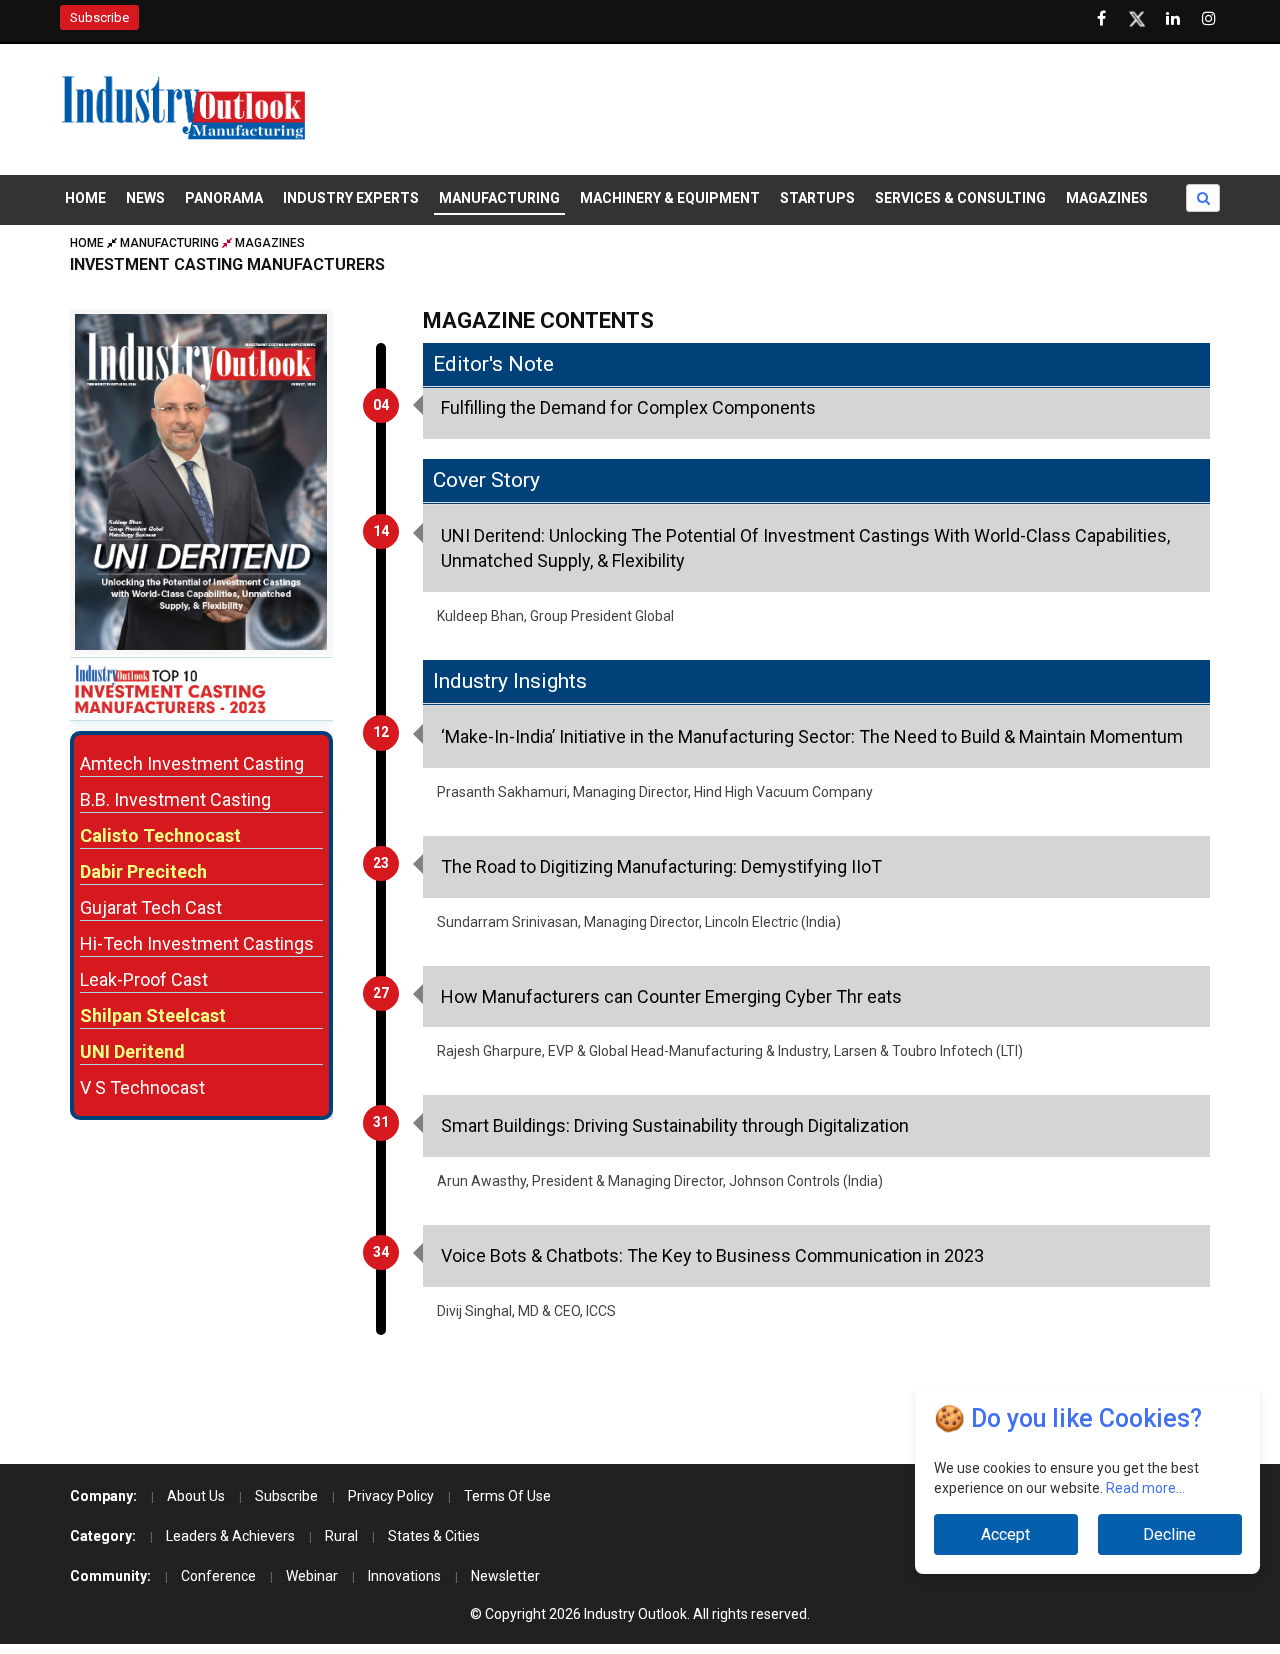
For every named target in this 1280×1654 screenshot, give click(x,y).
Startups (817, 198)
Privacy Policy (391, 1496)
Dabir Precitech (143, 871)
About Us (196, 1496)
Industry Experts (351, 198)
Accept (1005, 1534)
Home (85, 198)
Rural (341, 1536)
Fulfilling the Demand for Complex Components (628, 407)
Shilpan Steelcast (153, 1015)
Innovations (404, 1576)
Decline (1169, 1534)
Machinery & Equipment (670, 198)
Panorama (224, 198)
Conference (218, 1576)
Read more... (1145, 1488)
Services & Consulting (960, 198)
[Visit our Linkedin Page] (1173, 19)
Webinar (312, 1576)
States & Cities (434, 1536)
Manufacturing (499, 198)
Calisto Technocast (160, 835)
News (145, 198)
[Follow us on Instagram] (1209, 19)
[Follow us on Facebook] (1101, 19)
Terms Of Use (507, 1496)
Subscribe (99, 17)
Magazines (1107, 198)
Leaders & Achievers (230, 1536)
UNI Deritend (132, 1051)
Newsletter (505, 1576)
